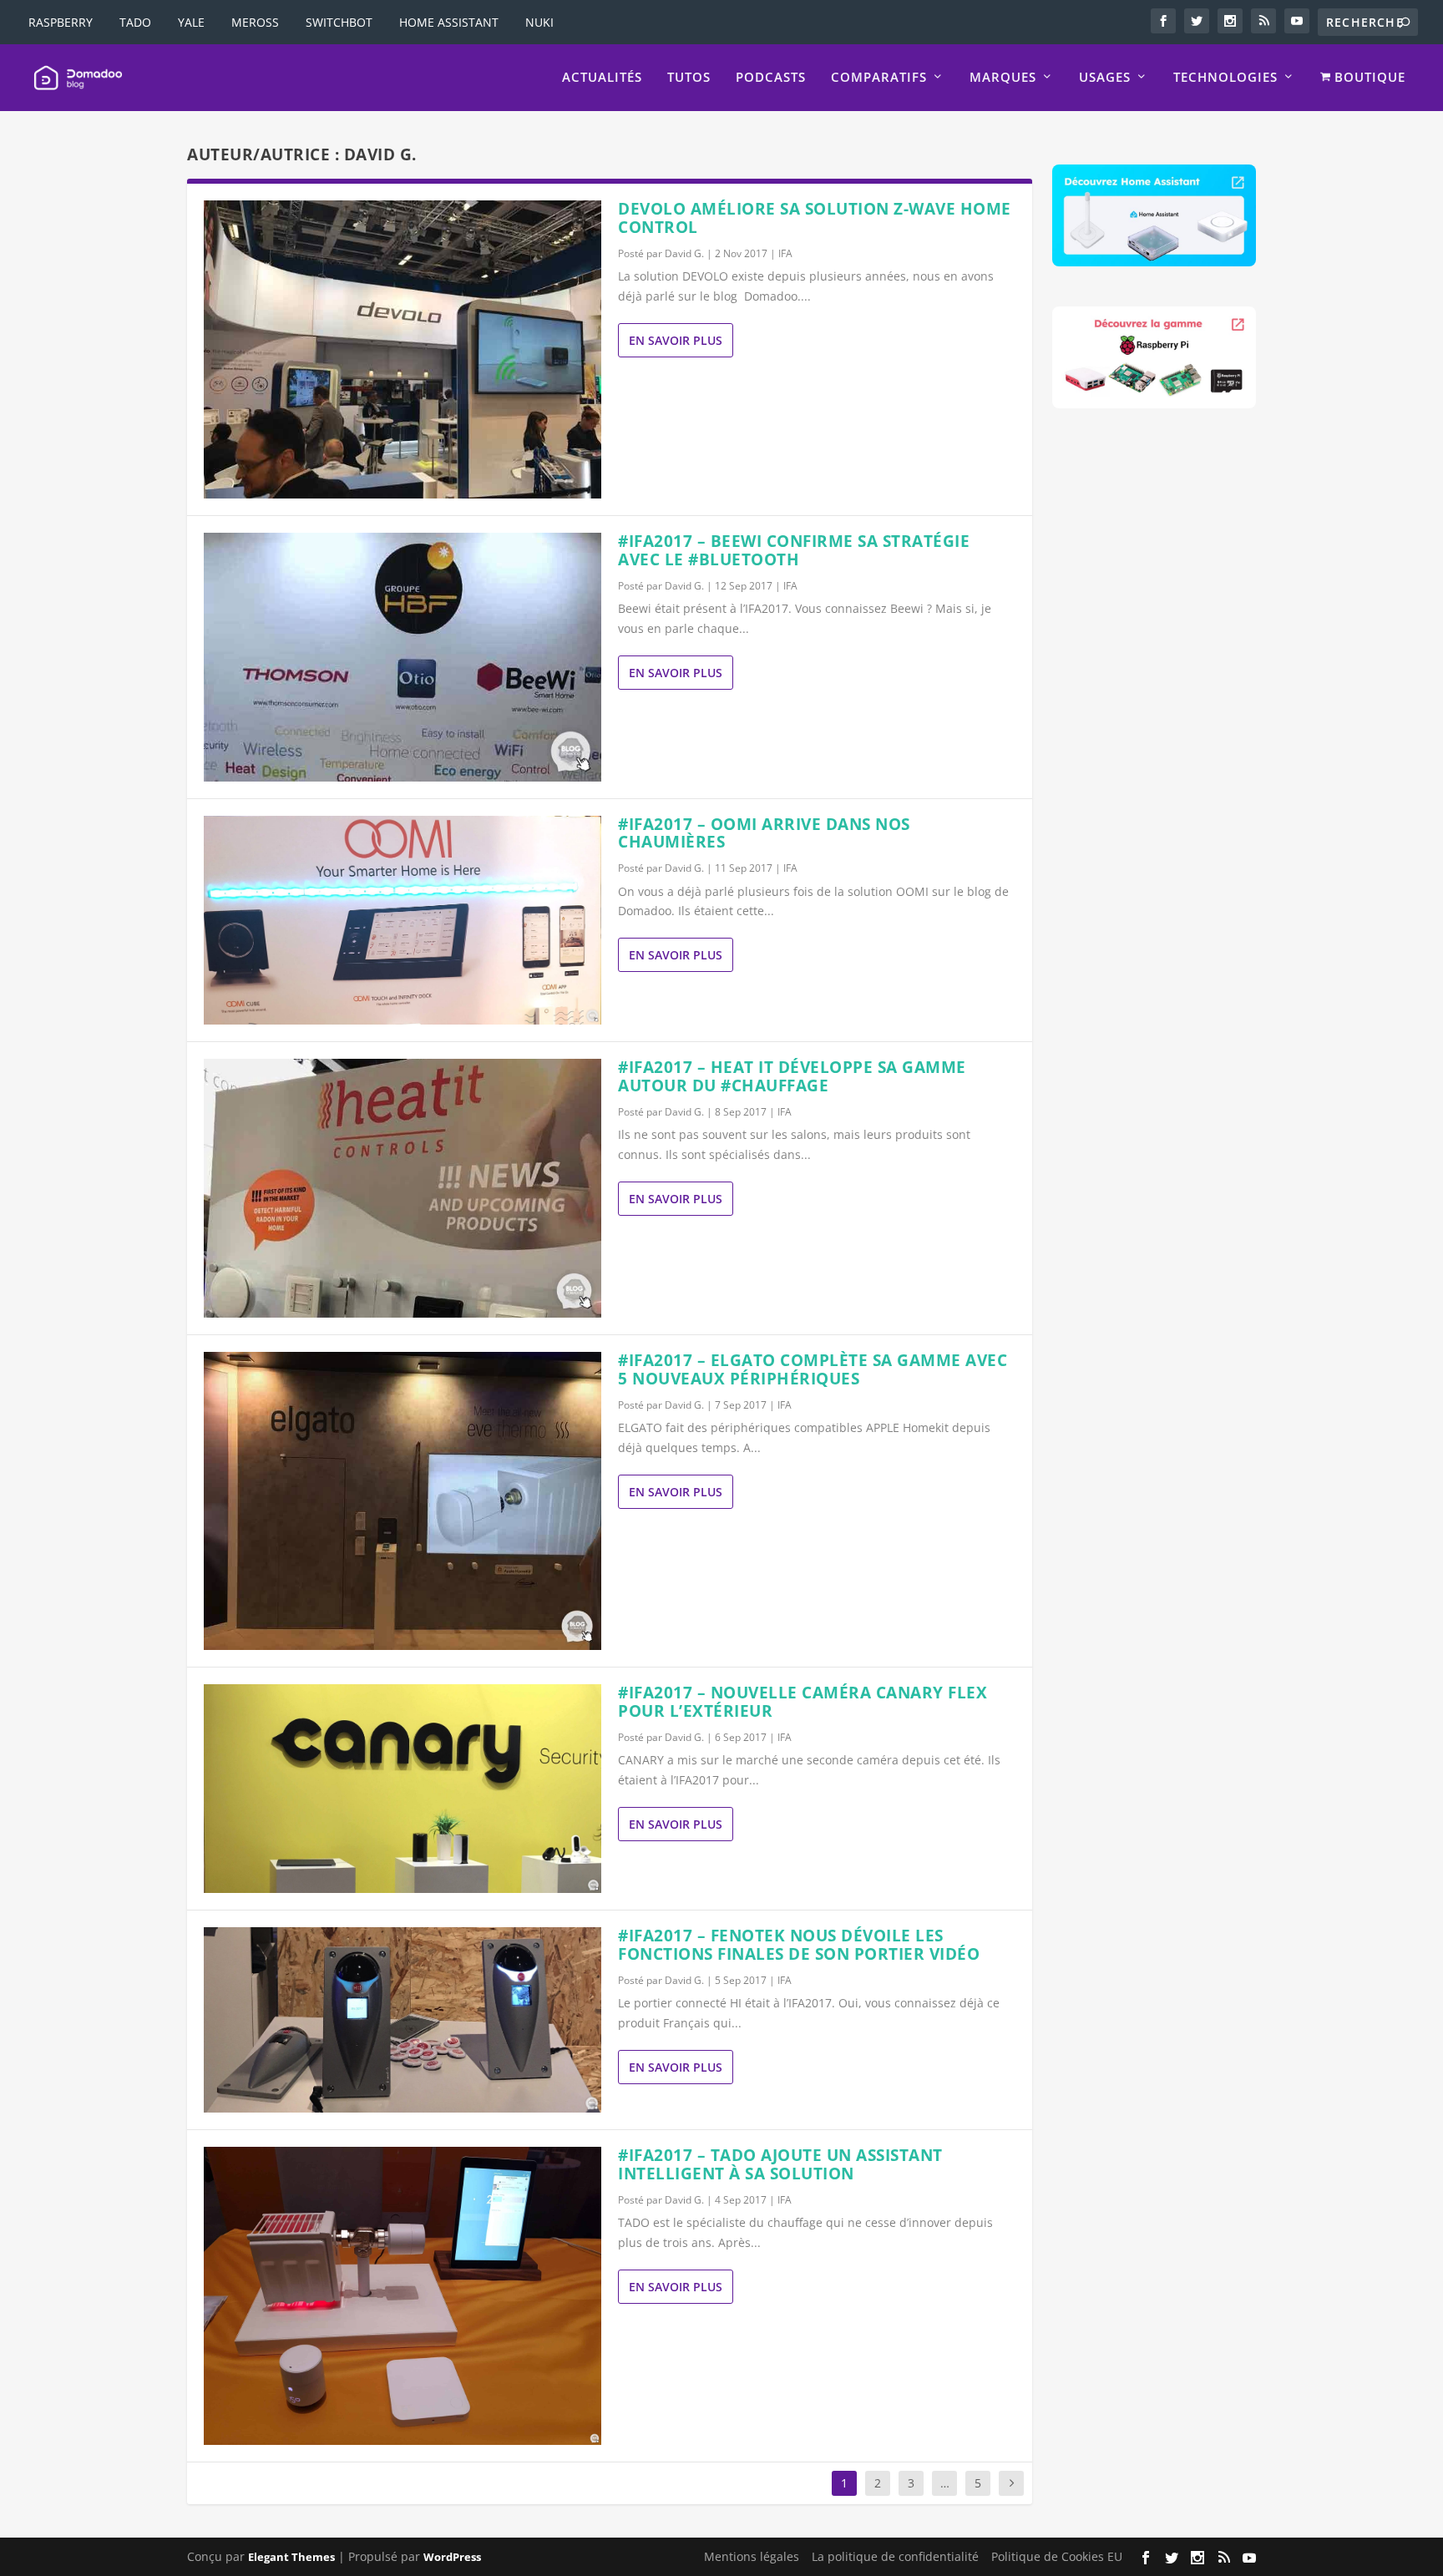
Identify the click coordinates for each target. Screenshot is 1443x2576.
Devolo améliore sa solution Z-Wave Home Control (815, 218)
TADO (135, 22)
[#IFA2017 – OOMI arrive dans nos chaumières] (403, 921)
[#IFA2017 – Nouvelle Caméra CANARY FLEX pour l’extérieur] (403, 1789)
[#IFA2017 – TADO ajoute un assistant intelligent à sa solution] (403, 2296)
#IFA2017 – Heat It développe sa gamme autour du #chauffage (792, 1076)
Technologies (1225, 78)
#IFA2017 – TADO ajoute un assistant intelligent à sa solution (780, 2164)
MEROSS (255, 22)
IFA (785, 253)
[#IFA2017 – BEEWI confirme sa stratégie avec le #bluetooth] (403, 657)
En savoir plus (676, 340)
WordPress (452, 2557)
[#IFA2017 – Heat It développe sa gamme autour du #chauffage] (403, 1188)
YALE (191, 22)
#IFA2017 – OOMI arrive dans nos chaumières (764, 833)
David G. (684, 253)
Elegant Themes (291, 2557)
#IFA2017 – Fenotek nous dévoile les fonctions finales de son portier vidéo (799, 1945)
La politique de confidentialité (895, 2556)
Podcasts (771, 78)
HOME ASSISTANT (449, 22)
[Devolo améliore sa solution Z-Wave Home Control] (403, 349)
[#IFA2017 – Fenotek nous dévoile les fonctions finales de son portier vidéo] (403, 2020)
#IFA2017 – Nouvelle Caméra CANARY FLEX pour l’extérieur (803, 1702)
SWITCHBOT (339, 22)
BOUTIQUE (1368, 78)
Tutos (689, 78)
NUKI (539, 22)
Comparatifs (879, 78)
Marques (1003, 78)
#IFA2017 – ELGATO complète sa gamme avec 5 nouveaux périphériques (813, 1369)
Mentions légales (752, 2556)
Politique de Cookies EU (1057, 2556)
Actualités (602, 78)
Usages (1105, 78)
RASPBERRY (61, 22)
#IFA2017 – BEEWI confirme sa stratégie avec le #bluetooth (794, 550)
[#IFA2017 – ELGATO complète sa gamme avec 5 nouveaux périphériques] (403, 1501)
